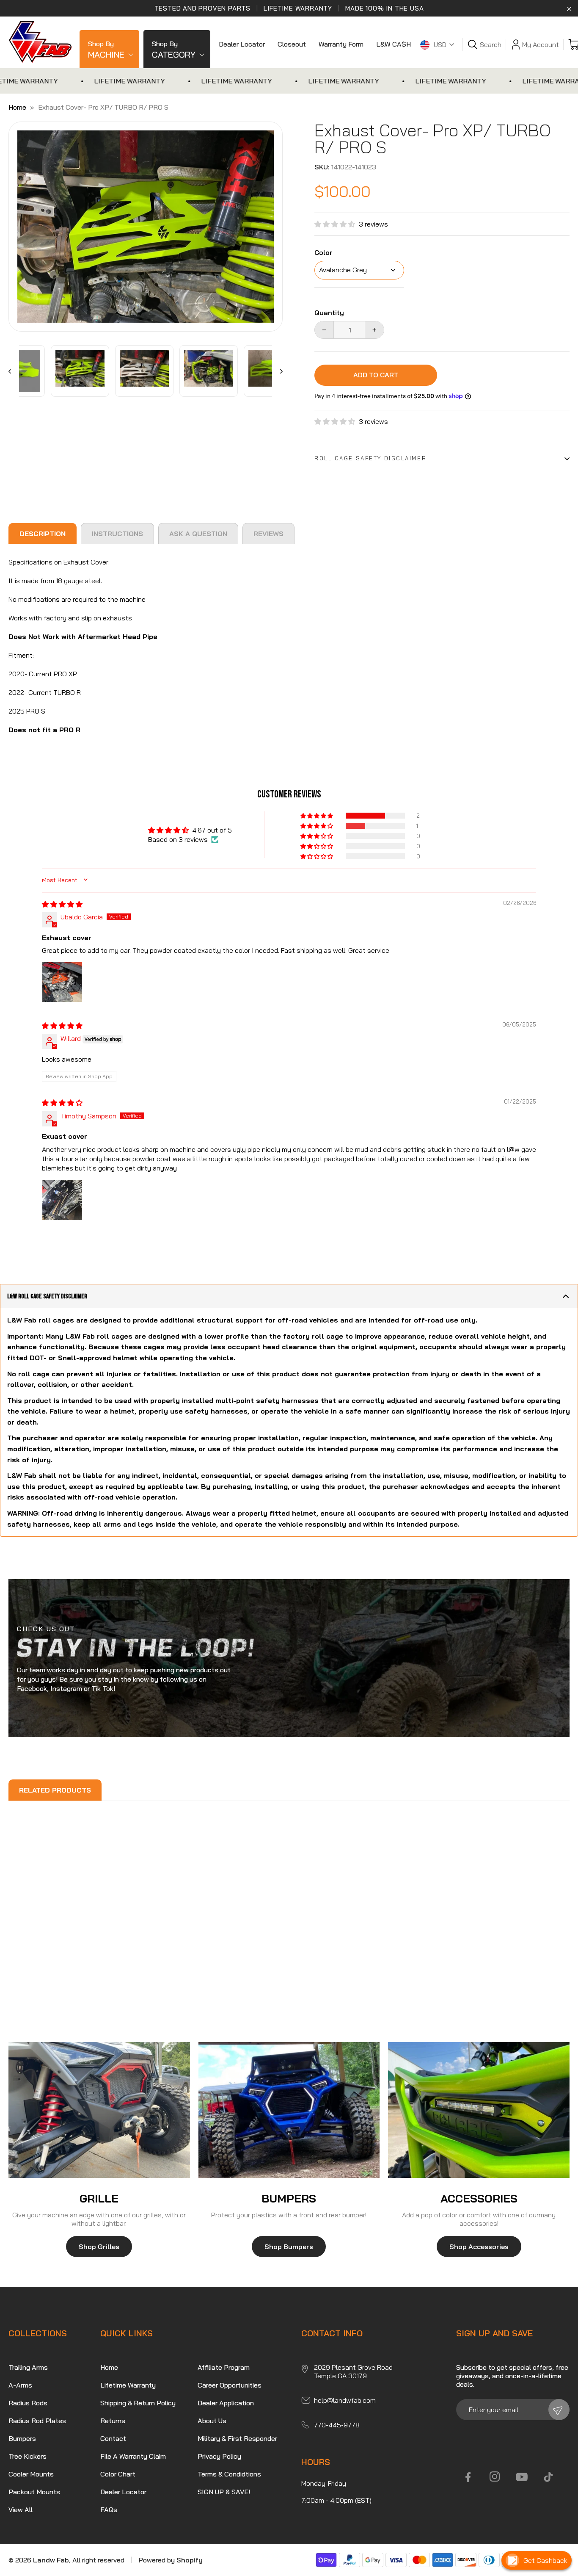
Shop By (106, 50)
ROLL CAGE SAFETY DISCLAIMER (370, 458)
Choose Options (57, 1981)
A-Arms (20, 2385)
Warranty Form (341, 44)
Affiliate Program (224, 2367)
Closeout (292, 44)
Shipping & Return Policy (138, 2403)
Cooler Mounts (31, 2474)
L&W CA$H (394, 44)
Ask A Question (198, 534)
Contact (113, 2438)
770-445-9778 (337, 2425)
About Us (212, 2421)
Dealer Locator (242, 44)
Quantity (329, 313)
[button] (337, 224)
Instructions (117, 534)
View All (21, 2510)
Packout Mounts (34, 2492)
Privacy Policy (219, 2456)
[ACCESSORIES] (479, 2110)
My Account (541, 44)
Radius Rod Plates (37, 2421)
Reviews (268, 534)
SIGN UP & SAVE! (224, 2492)
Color (323, 253)
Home (17, 107)
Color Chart (118, 2474)
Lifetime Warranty (128, 2385)
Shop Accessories (479, 2247)
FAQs (109, 2510)
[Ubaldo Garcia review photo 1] (62, 982)
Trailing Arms (28, 2367)
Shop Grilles (99, 2247)
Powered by (171, 2560)
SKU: (322, 167)
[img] (62, 904)
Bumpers (22, 2438)
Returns (113, 2421)
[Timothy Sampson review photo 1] (62, 1200)
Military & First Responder (237, 2438)
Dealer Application (226, 2403)
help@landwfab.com (345, 2400)
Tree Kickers (28, 2456)
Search (491, 44)
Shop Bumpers (289, 2247)
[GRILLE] (99, 2110)
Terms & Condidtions (229, 2474)
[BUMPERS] (289, 2110)
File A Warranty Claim (133, 2456)
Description (43, 534)
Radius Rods (28, 2403)
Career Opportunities (230, 2385)
